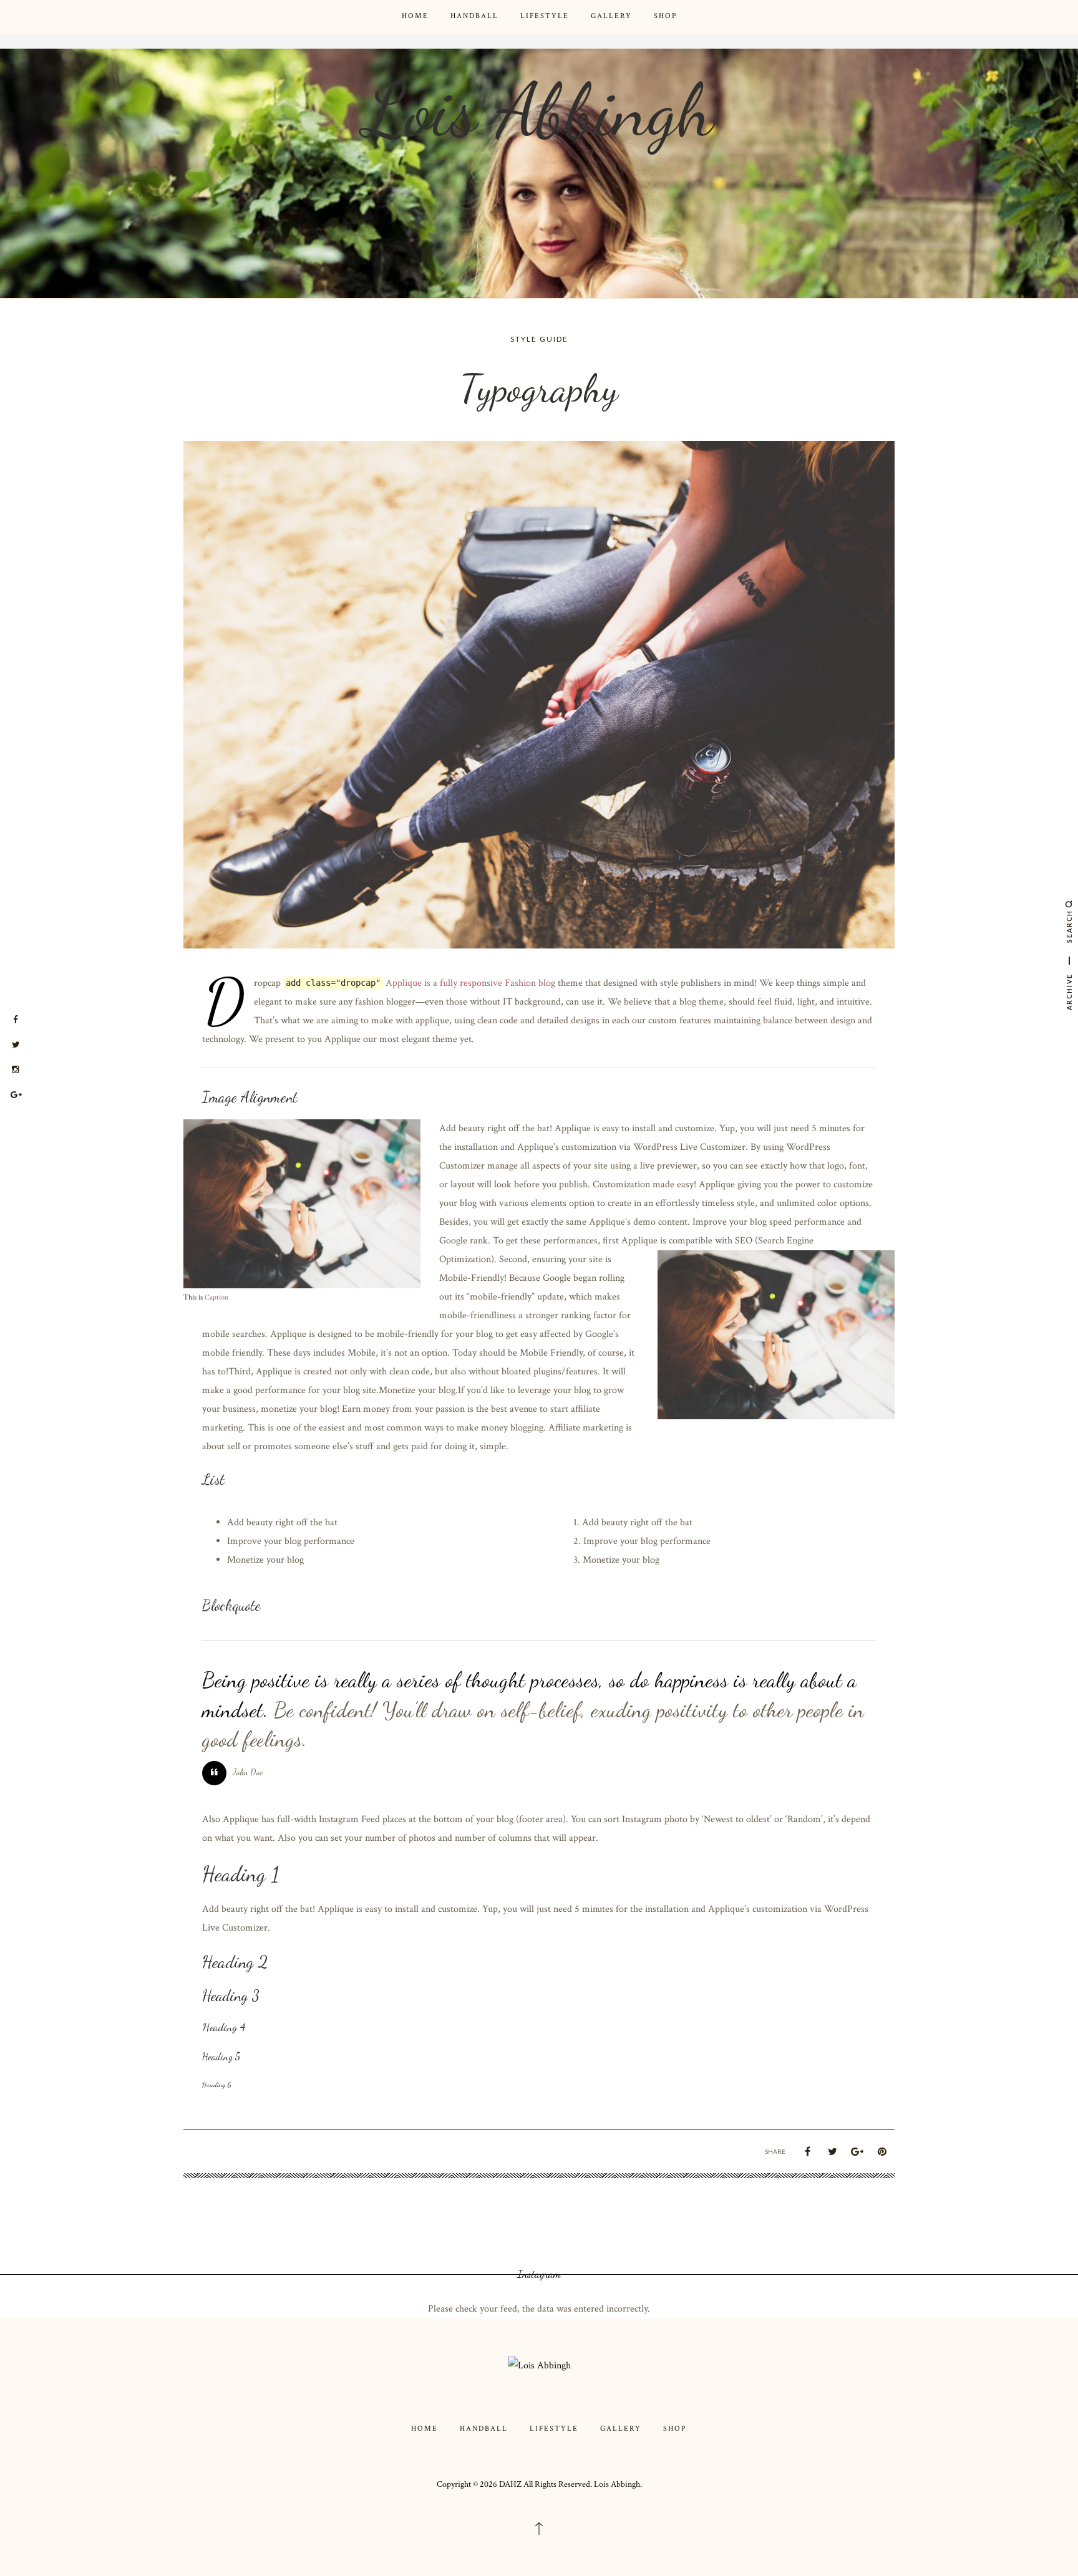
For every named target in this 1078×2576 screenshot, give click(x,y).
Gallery (611, 16)
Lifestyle (545, 16)
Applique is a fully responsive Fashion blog (470, 983)
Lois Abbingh (539, 110)
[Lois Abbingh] (539, 2366)
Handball (474, 16)
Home (415, 16)
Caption (216, 1297)
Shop (665, 16)
